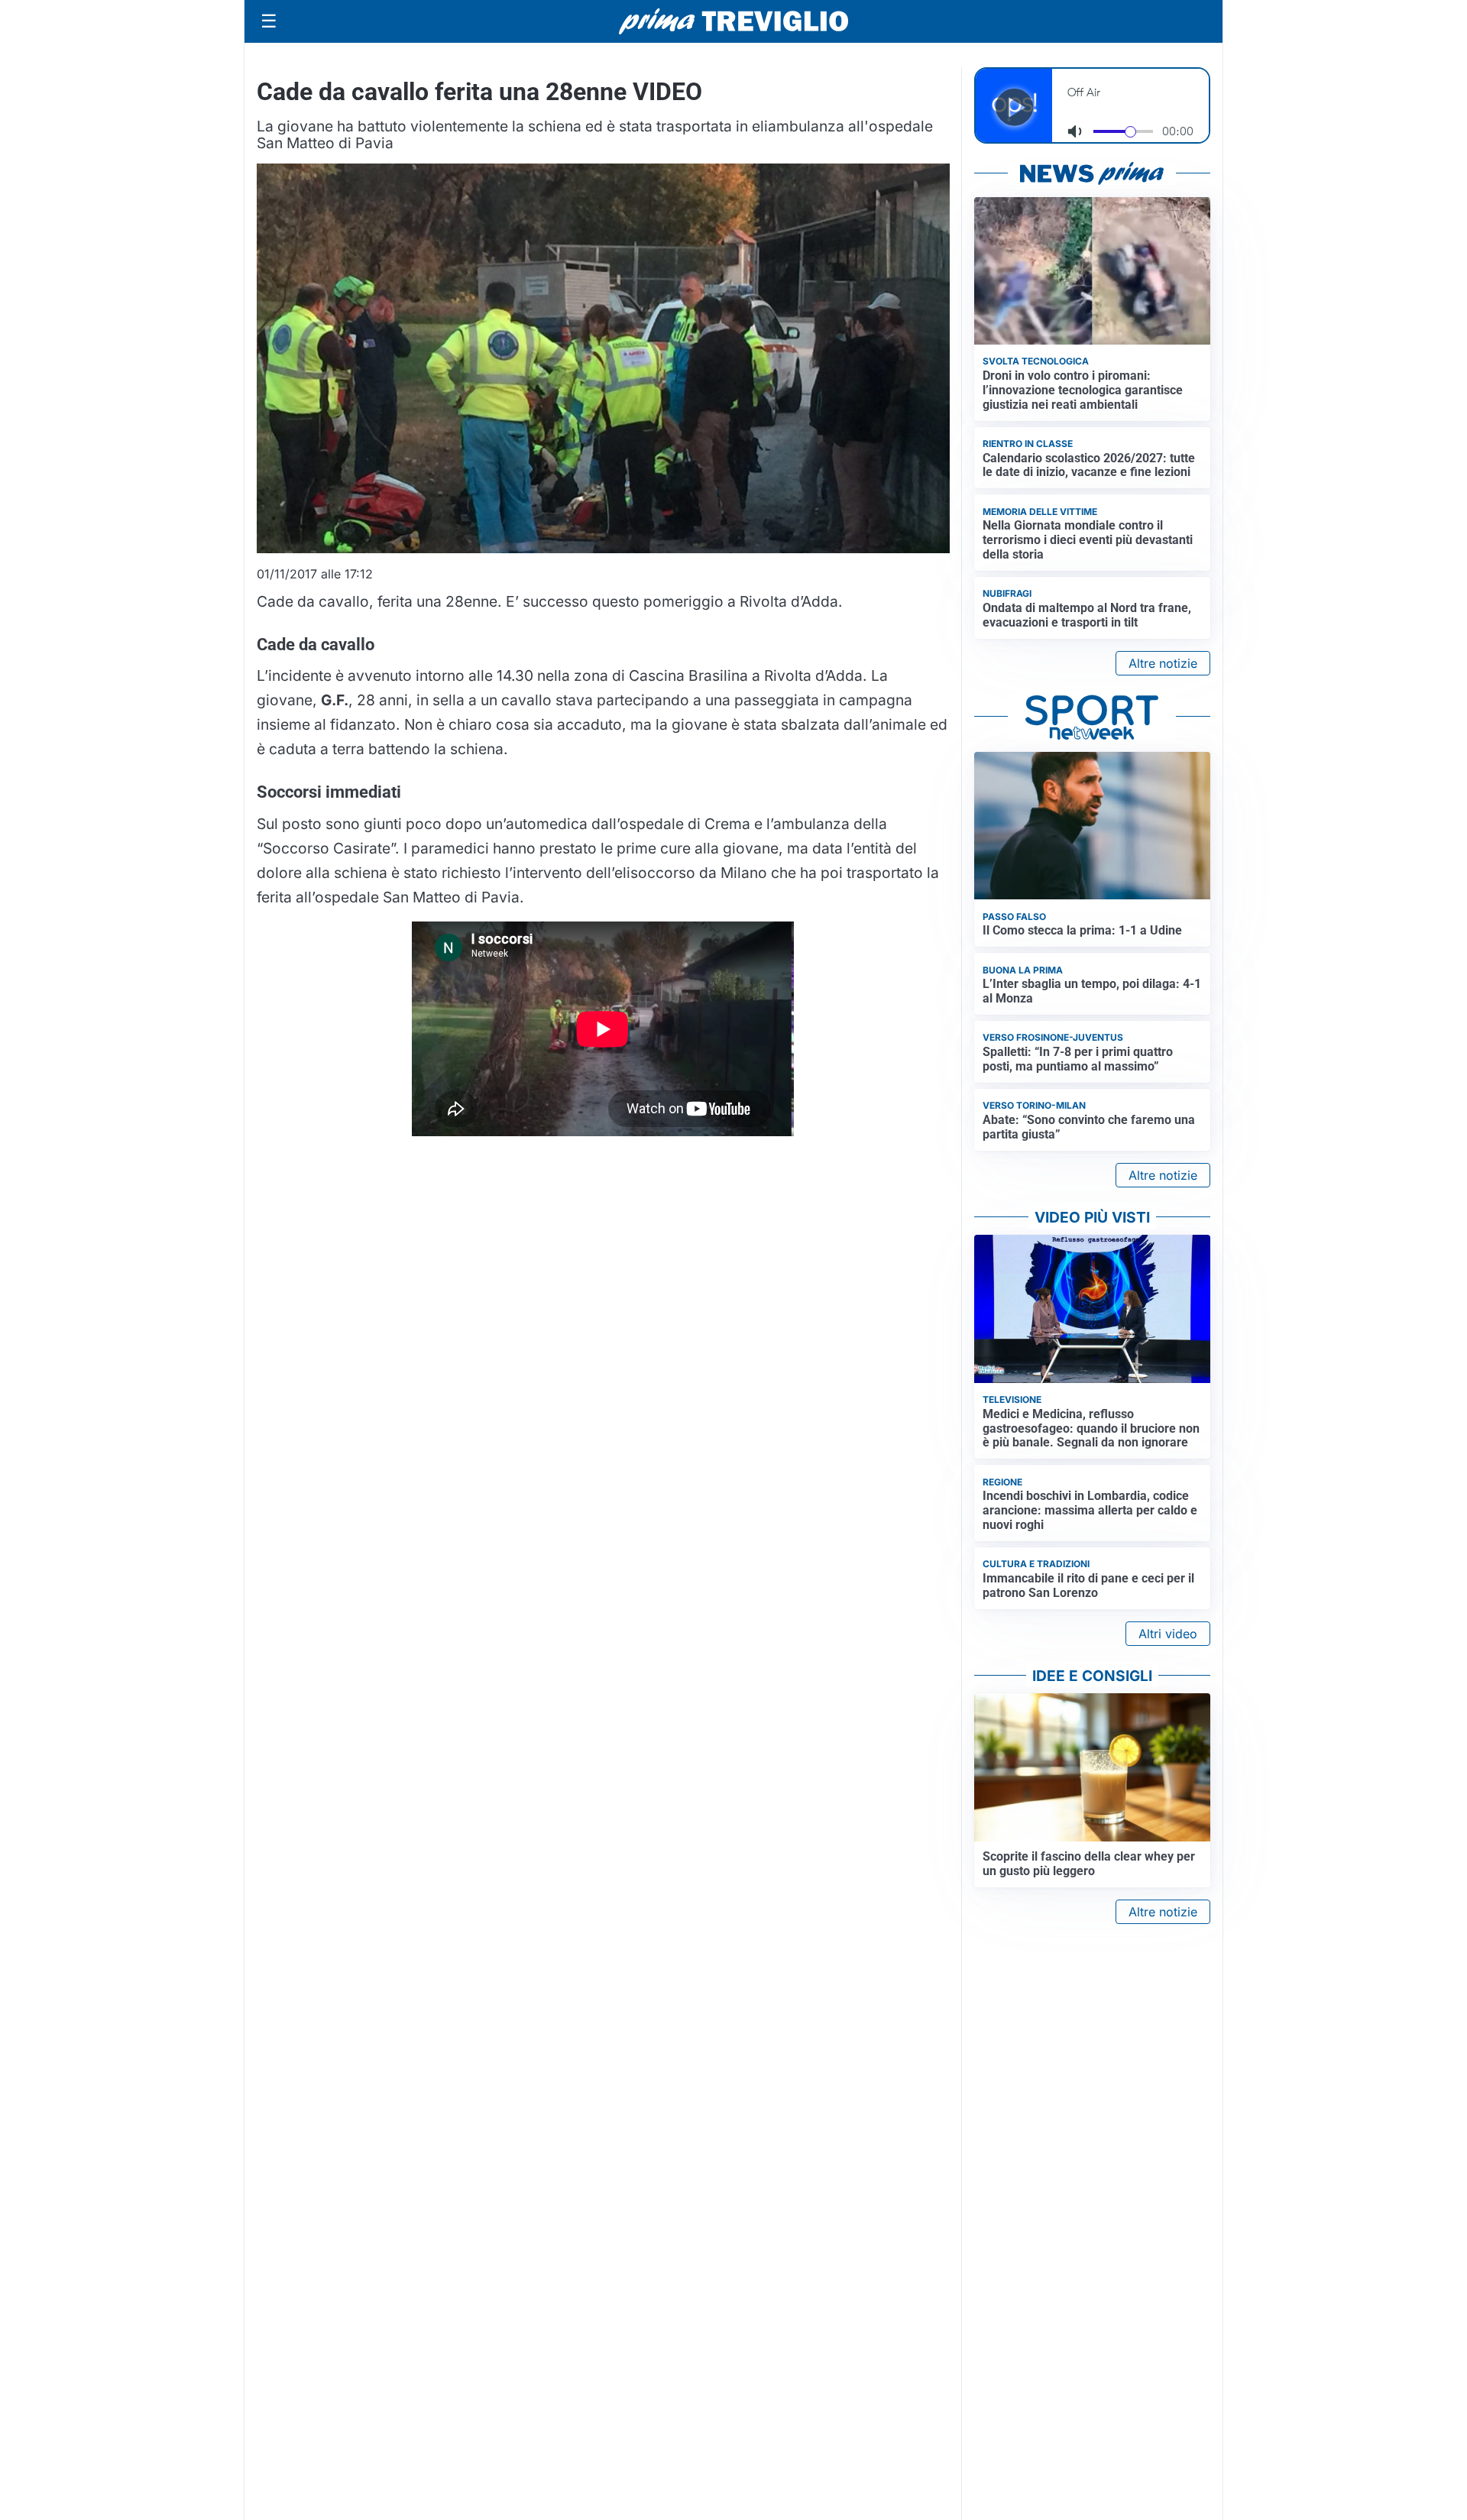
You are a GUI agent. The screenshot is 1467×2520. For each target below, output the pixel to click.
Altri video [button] (1168, 1634)
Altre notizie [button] (1163, 663)
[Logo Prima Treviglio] (733, 21)
